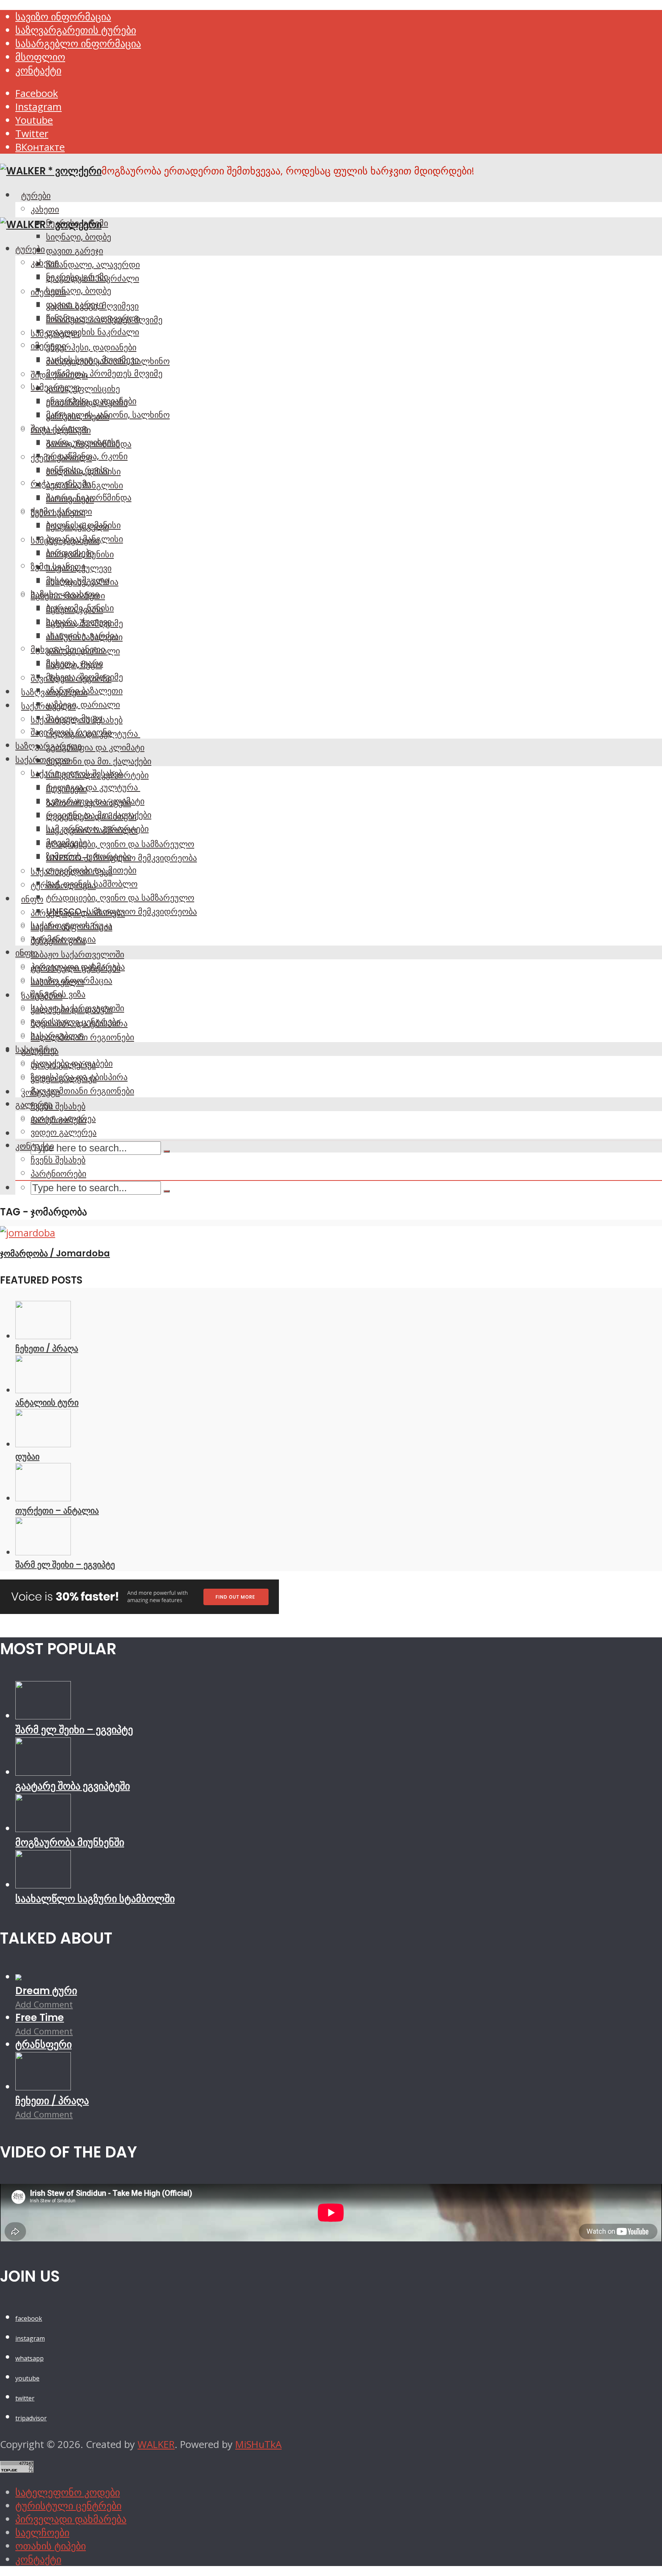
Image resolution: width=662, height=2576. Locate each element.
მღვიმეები (66, 842)
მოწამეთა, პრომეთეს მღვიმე (104, 373)
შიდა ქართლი (59, 429)
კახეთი (45, 209)
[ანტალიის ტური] (43, 1390)
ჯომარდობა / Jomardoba (55, 1253)
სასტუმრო (36, 1049)
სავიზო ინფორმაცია (63, 17)
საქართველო (43, 760)
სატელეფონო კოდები (68, 2492)
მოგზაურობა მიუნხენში (70, 1842)
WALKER (156, 2444)
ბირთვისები (70, 553)
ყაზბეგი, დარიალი (83, 704)
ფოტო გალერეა (63, 1118)
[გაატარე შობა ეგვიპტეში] (43, 1772)
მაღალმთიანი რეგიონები (82, 1091)
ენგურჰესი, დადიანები (91, 347)
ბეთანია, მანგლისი (84, 539)
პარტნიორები (58, 1174)
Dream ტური (46, 1991)
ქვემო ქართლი (61, 511)
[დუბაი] (43, 1444)
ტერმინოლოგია (63, 939)
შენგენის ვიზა (58, 994)
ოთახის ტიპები (51, 2546)
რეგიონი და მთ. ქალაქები (99, 761)
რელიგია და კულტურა (93, 787)
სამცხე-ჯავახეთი (65, 594)
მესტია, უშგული (77, 580)
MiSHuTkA (258, 2444)
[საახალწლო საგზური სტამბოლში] (43, 1885)
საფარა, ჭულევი (79, 622)
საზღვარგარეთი (48, 746)
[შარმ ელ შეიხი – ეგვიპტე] (43, 1552)
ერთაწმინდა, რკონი (87, 456)
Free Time (40, 2018)
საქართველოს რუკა (71, 925)
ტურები (36, 195)
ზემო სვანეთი (58, 566)
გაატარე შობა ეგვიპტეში (73, 1786)
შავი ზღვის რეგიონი (71, 732)
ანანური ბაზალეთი (84, 691)
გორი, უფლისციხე (83, 389)
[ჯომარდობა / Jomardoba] (28, 1233)
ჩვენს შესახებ (58, 1106)
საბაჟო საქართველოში (77, 954)
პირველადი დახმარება (78, 967)
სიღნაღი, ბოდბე (79, 237)
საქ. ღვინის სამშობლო (92, 884)
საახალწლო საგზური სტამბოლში (95, 1899)
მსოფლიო (40, 57)
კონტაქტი (38, 70)
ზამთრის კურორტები (88, 856)
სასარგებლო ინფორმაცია (78, 44)
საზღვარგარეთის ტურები (76, 30)
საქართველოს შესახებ (77, 773)
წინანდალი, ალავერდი (93, 264)
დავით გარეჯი (75, 251)
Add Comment (44, 2004)
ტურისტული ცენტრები (75, 1022)
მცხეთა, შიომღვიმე (84, 677)
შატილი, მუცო (74, 718)
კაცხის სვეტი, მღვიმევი (92, 360)
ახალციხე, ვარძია (82, 635)
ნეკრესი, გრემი (77, 277)
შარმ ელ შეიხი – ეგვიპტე (65, 1565)
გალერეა (34, 1105)
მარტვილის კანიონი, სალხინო (108, 415)
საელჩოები (42, 2532)
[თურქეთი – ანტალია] (43, 1498)
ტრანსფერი (43, 2044)
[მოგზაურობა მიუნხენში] (43, 1828)
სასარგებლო (57, 1036)
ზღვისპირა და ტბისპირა (79, 1077)
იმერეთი (48, 346)
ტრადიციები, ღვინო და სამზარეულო (120, 844)
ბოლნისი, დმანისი (83, 525)
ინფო (32, 899)
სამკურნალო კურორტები (97, 829)
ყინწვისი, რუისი (78, 470)
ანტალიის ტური (47, 1402)
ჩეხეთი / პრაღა (47, 1348)
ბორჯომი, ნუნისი (80, 608)
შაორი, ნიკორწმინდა (89, 497)
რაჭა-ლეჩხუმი (61, 484)
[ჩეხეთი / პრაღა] (43, 1336)
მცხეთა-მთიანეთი (68, 649)
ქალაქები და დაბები (72, 1063)
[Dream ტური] (18, 1977)
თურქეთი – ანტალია (57, 1510)
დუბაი (27, 1456)
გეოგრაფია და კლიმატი (95, 747)
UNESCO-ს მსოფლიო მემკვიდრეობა (121, 911)
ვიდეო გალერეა (64, 1132)
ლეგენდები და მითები (91, 870)
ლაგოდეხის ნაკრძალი (93, 332)
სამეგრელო (55, 387)
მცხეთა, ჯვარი (75, 663)
